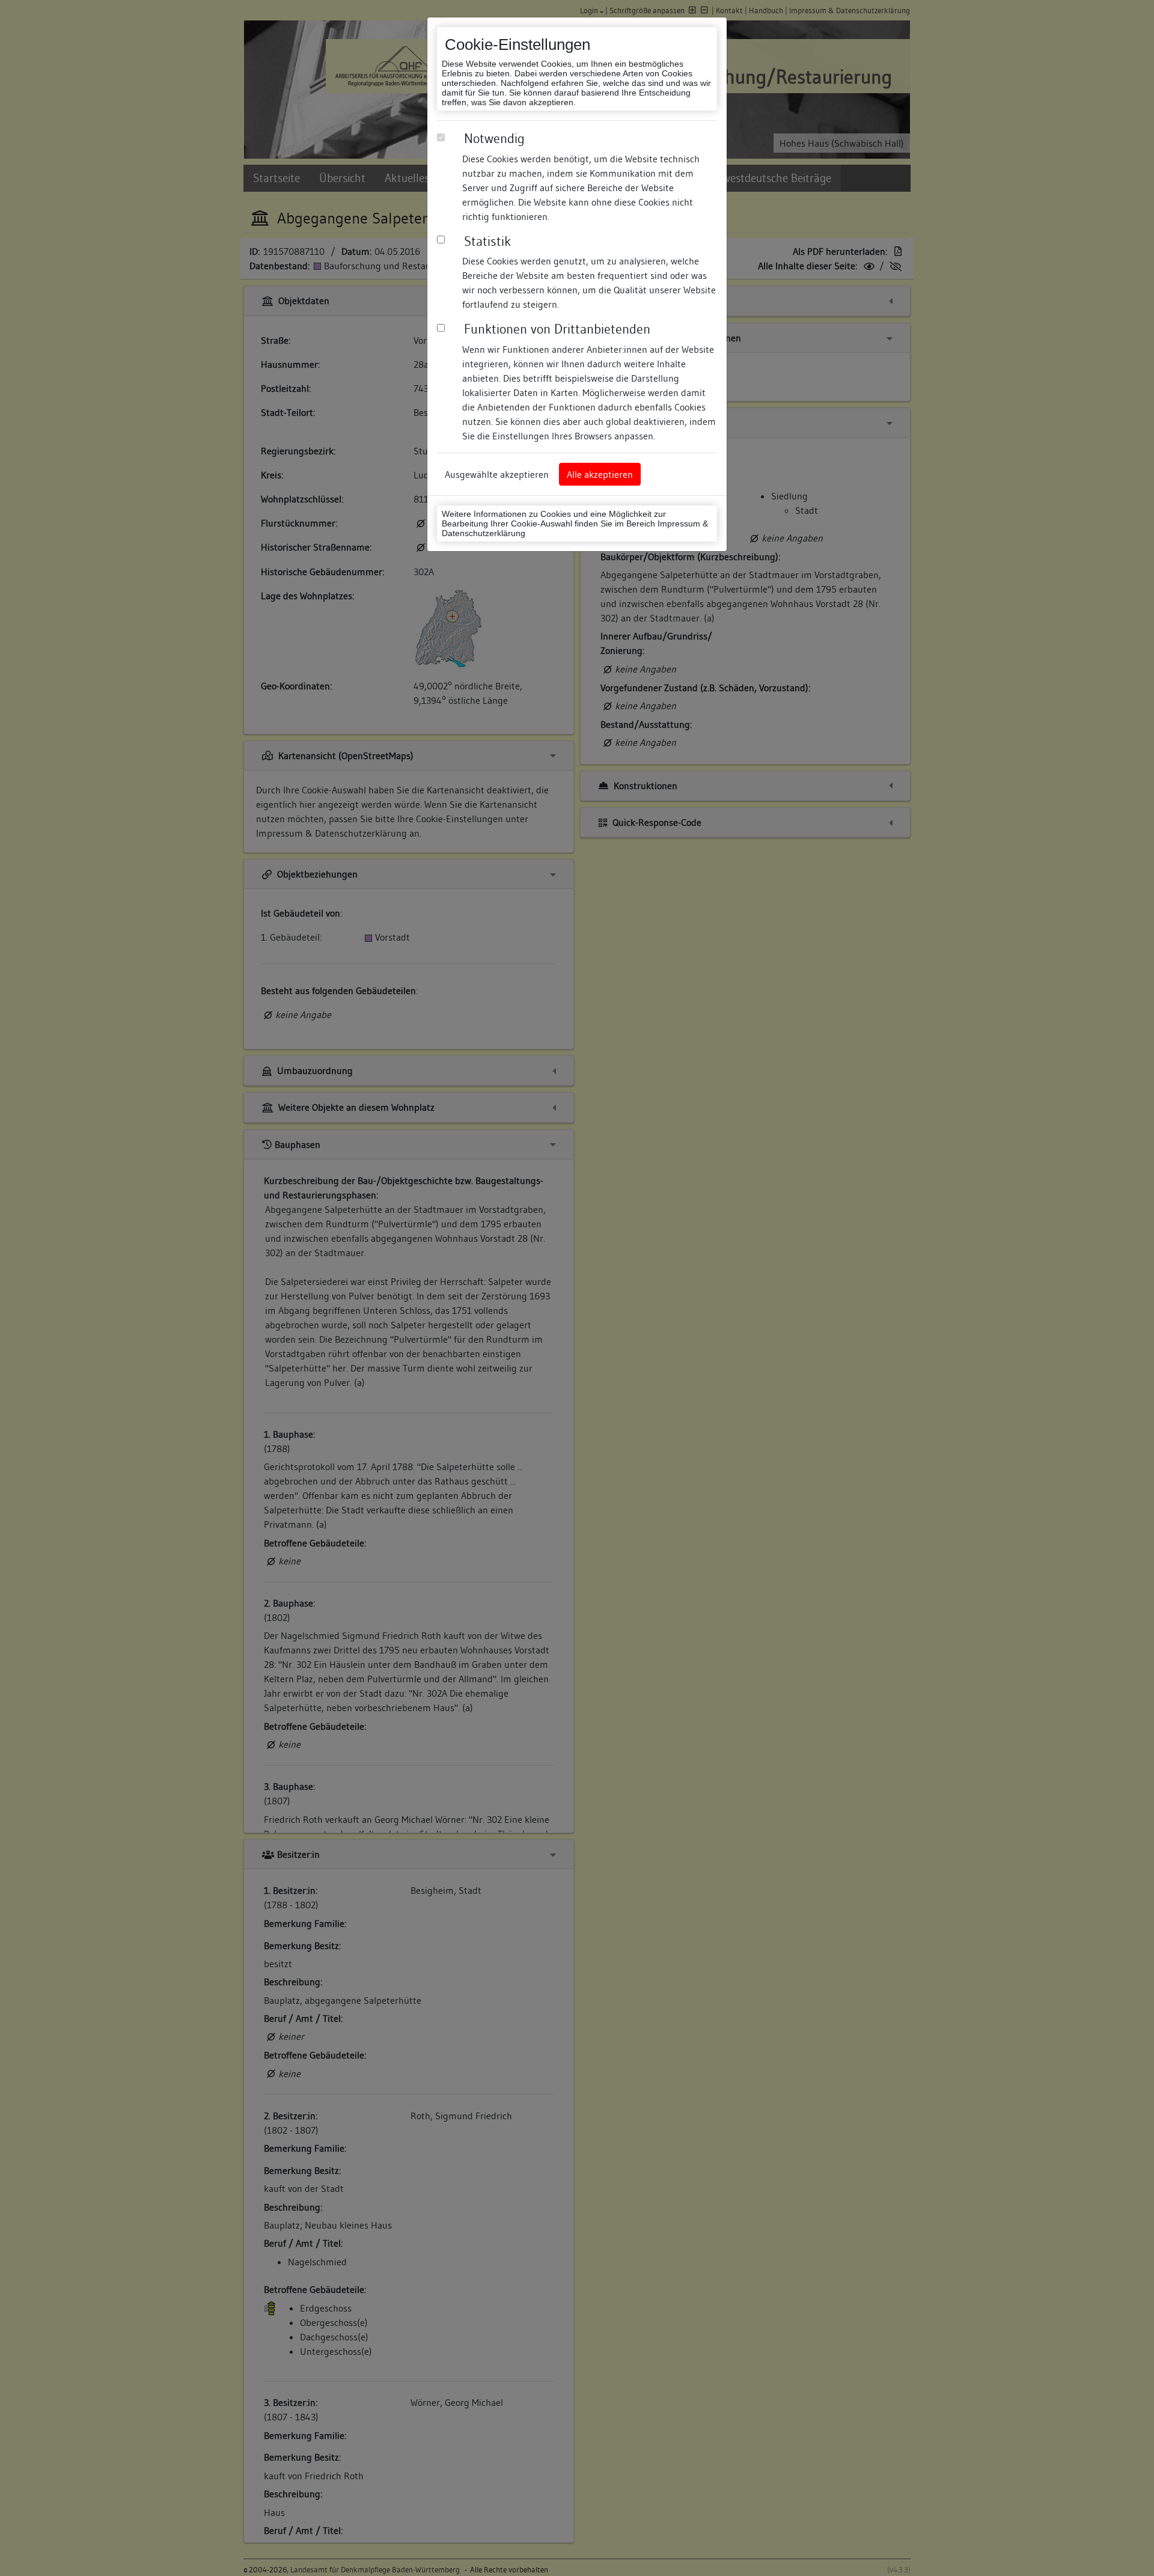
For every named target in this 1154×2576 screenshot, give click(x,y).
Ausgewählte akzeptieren (497, 474)
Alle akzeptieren (600, 474)
